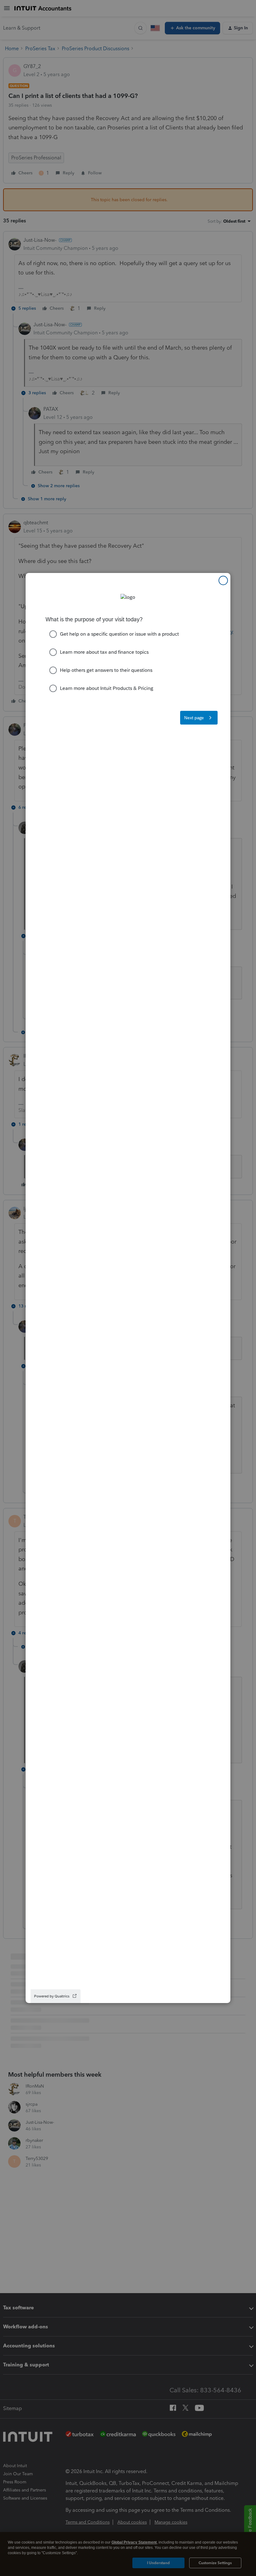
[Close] (223, 580)
